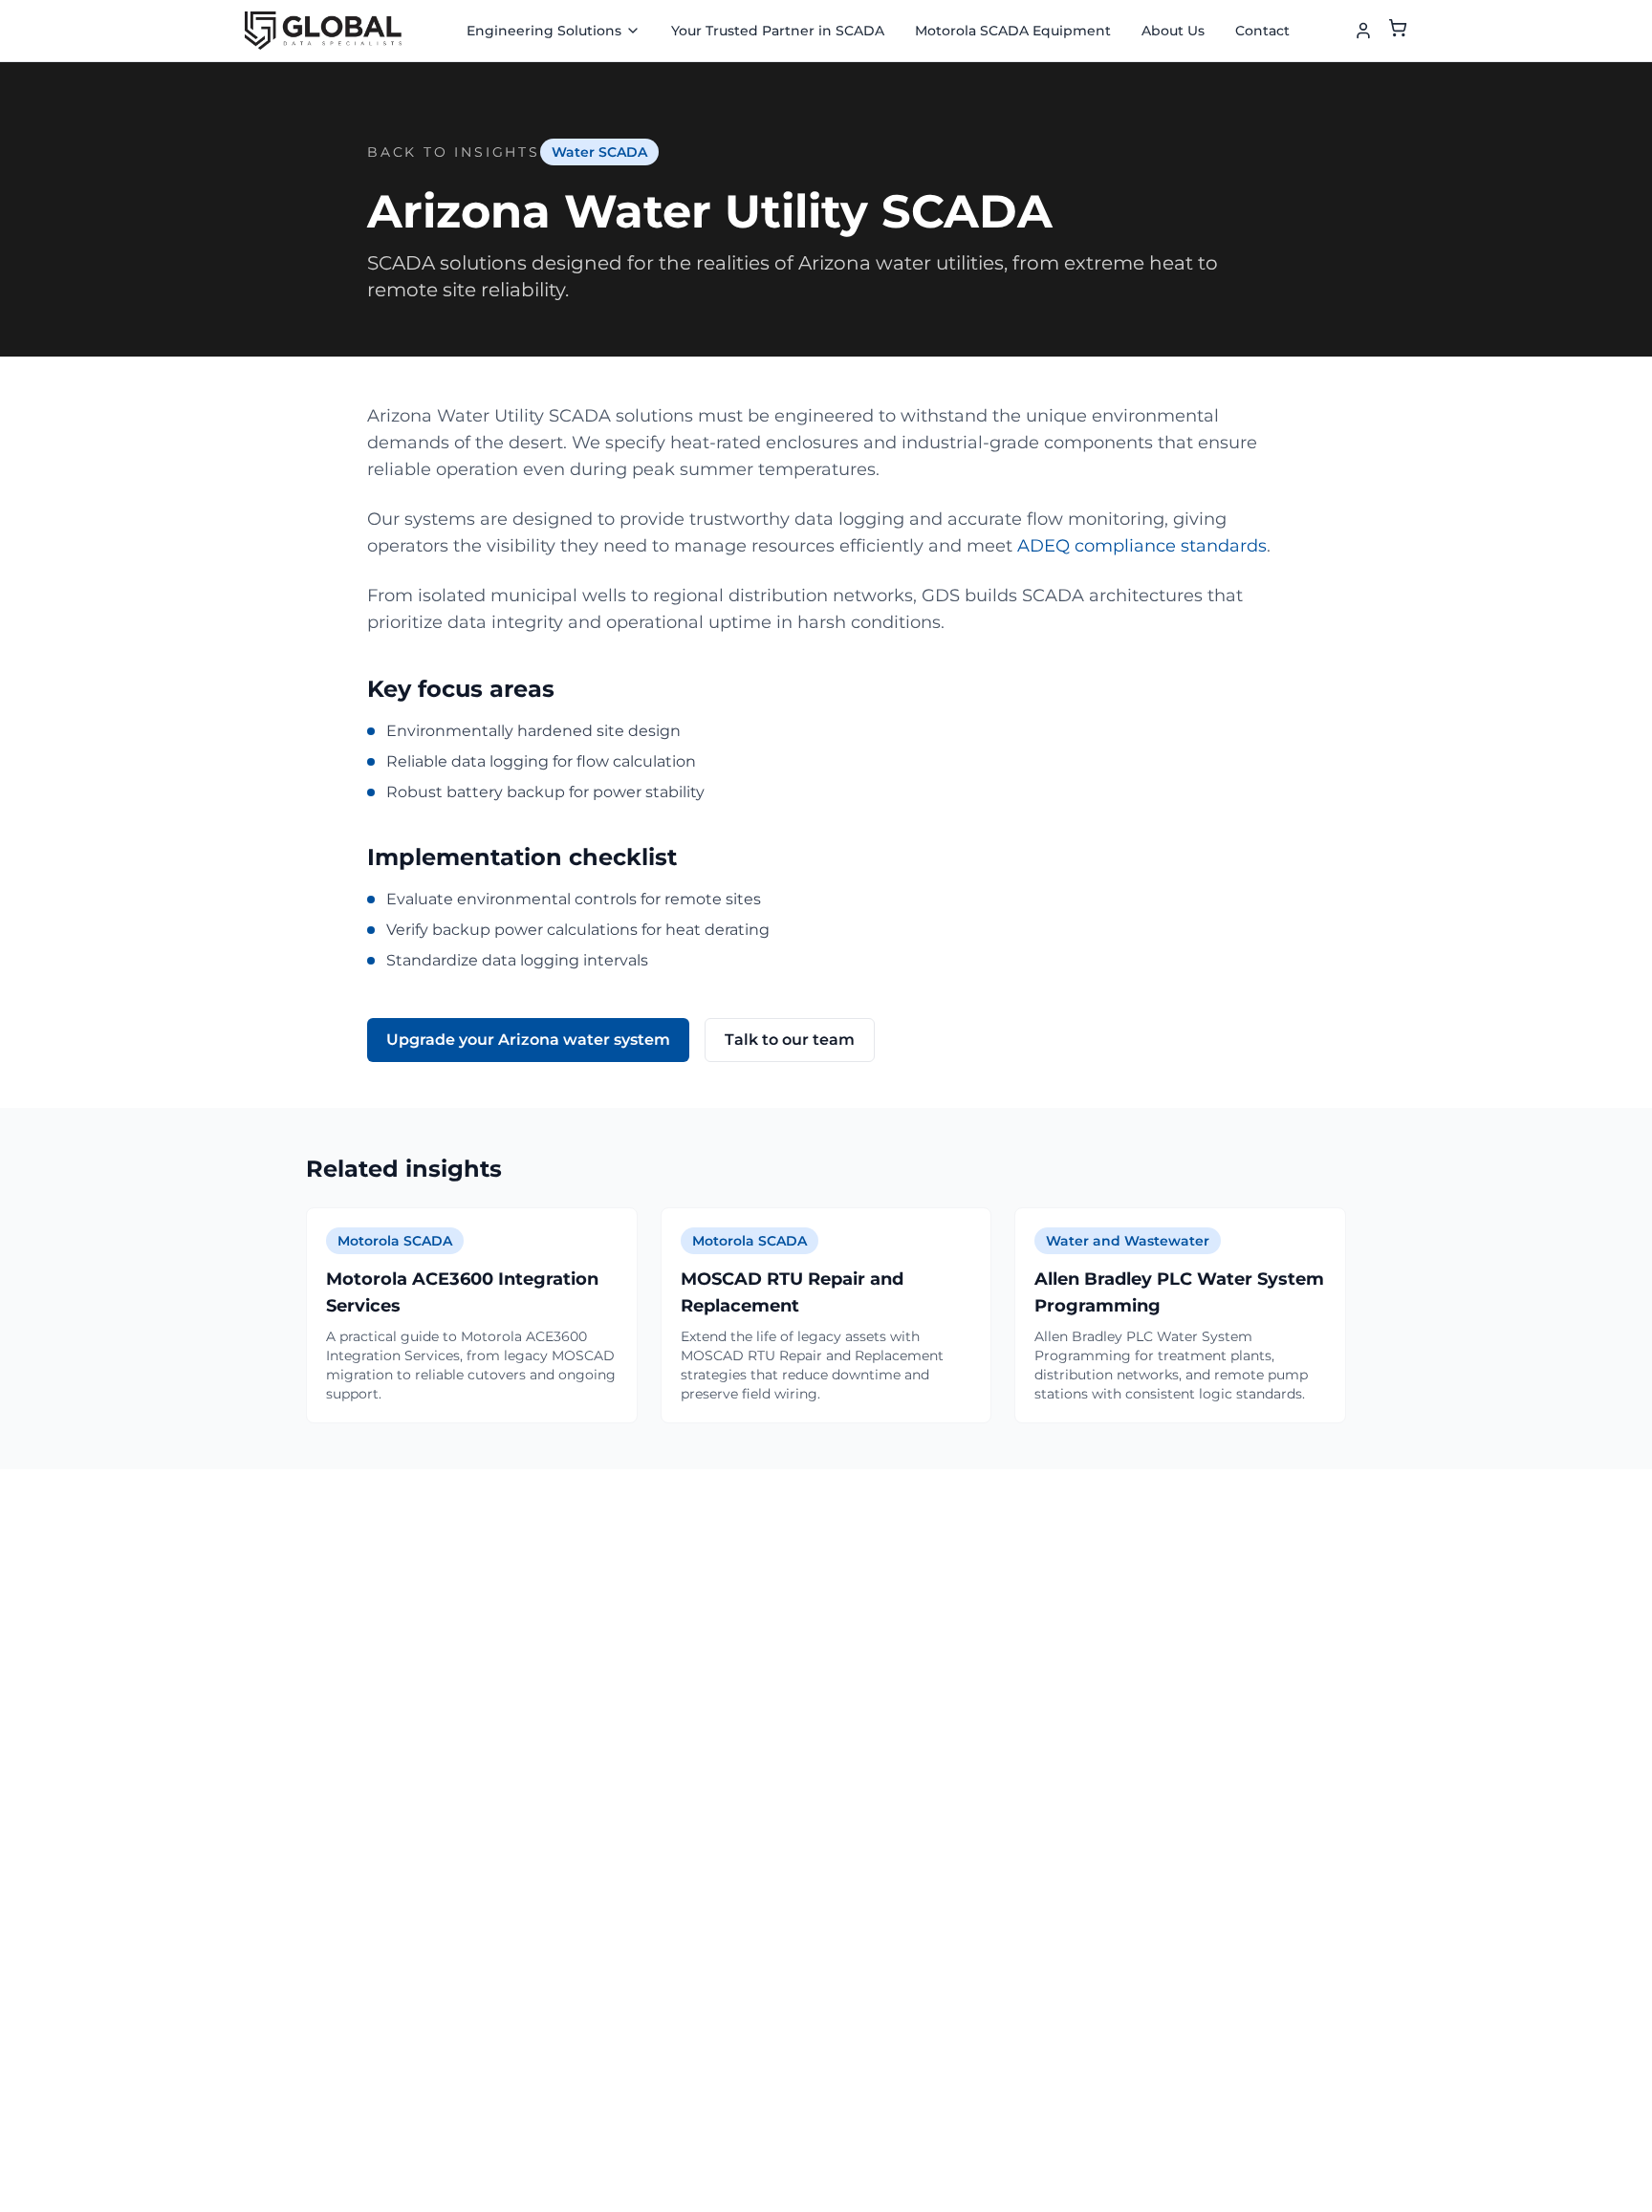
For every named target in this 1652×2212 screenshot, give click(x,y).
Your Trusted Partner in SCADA (778, 31)
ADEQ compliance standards (1142, 546)
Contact (1262, 31)
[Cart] (1398, 31)
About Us (1173, 31)
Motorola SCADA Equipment (1013, 31)
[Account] (1363, 31)
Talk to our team (790, 1040)
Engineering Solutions (544, 31)
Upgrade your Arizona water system (528, 1040)
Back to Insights (454, 152)
